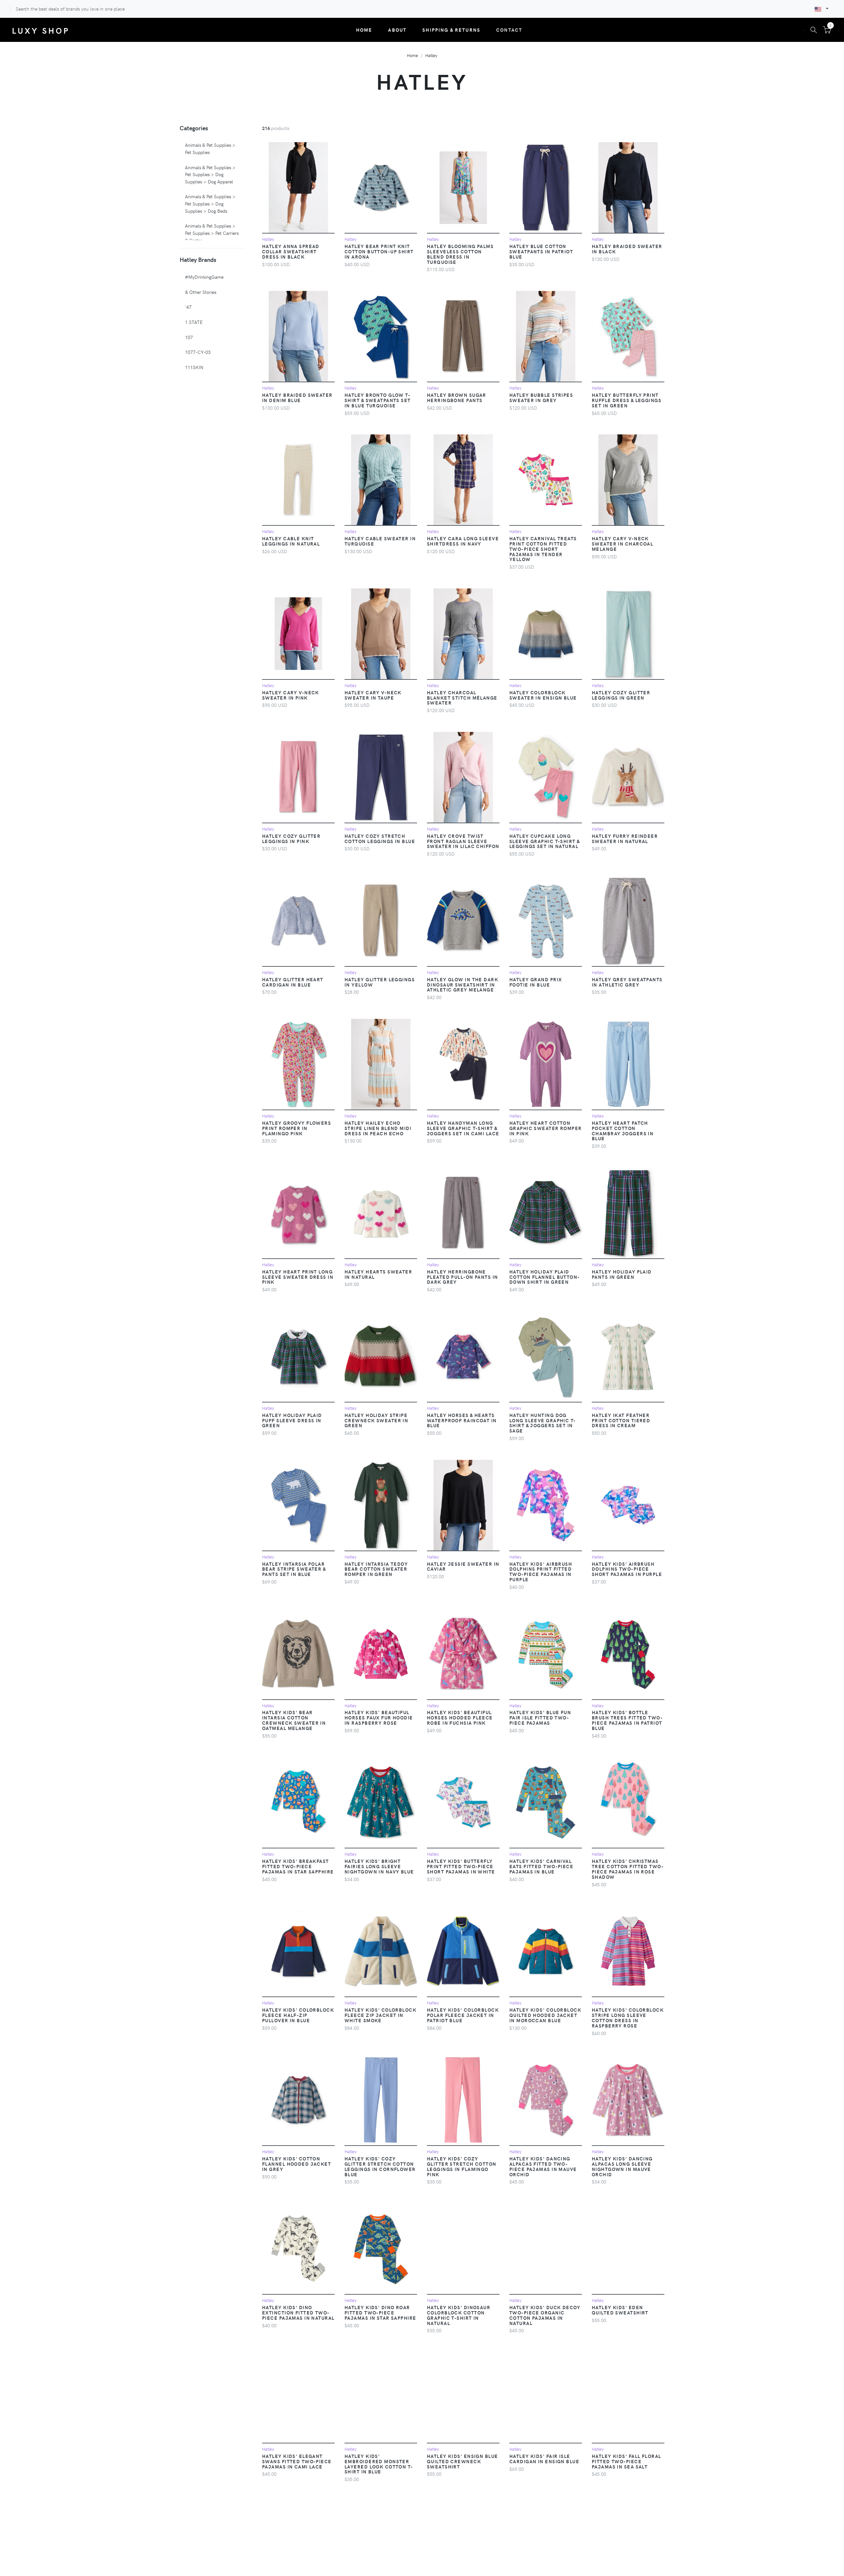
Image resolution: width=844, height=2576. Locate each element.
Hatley (431, 55)
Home (364, 30)
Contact (509, 30)
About (397, 30)
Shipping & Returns (451, 30)
